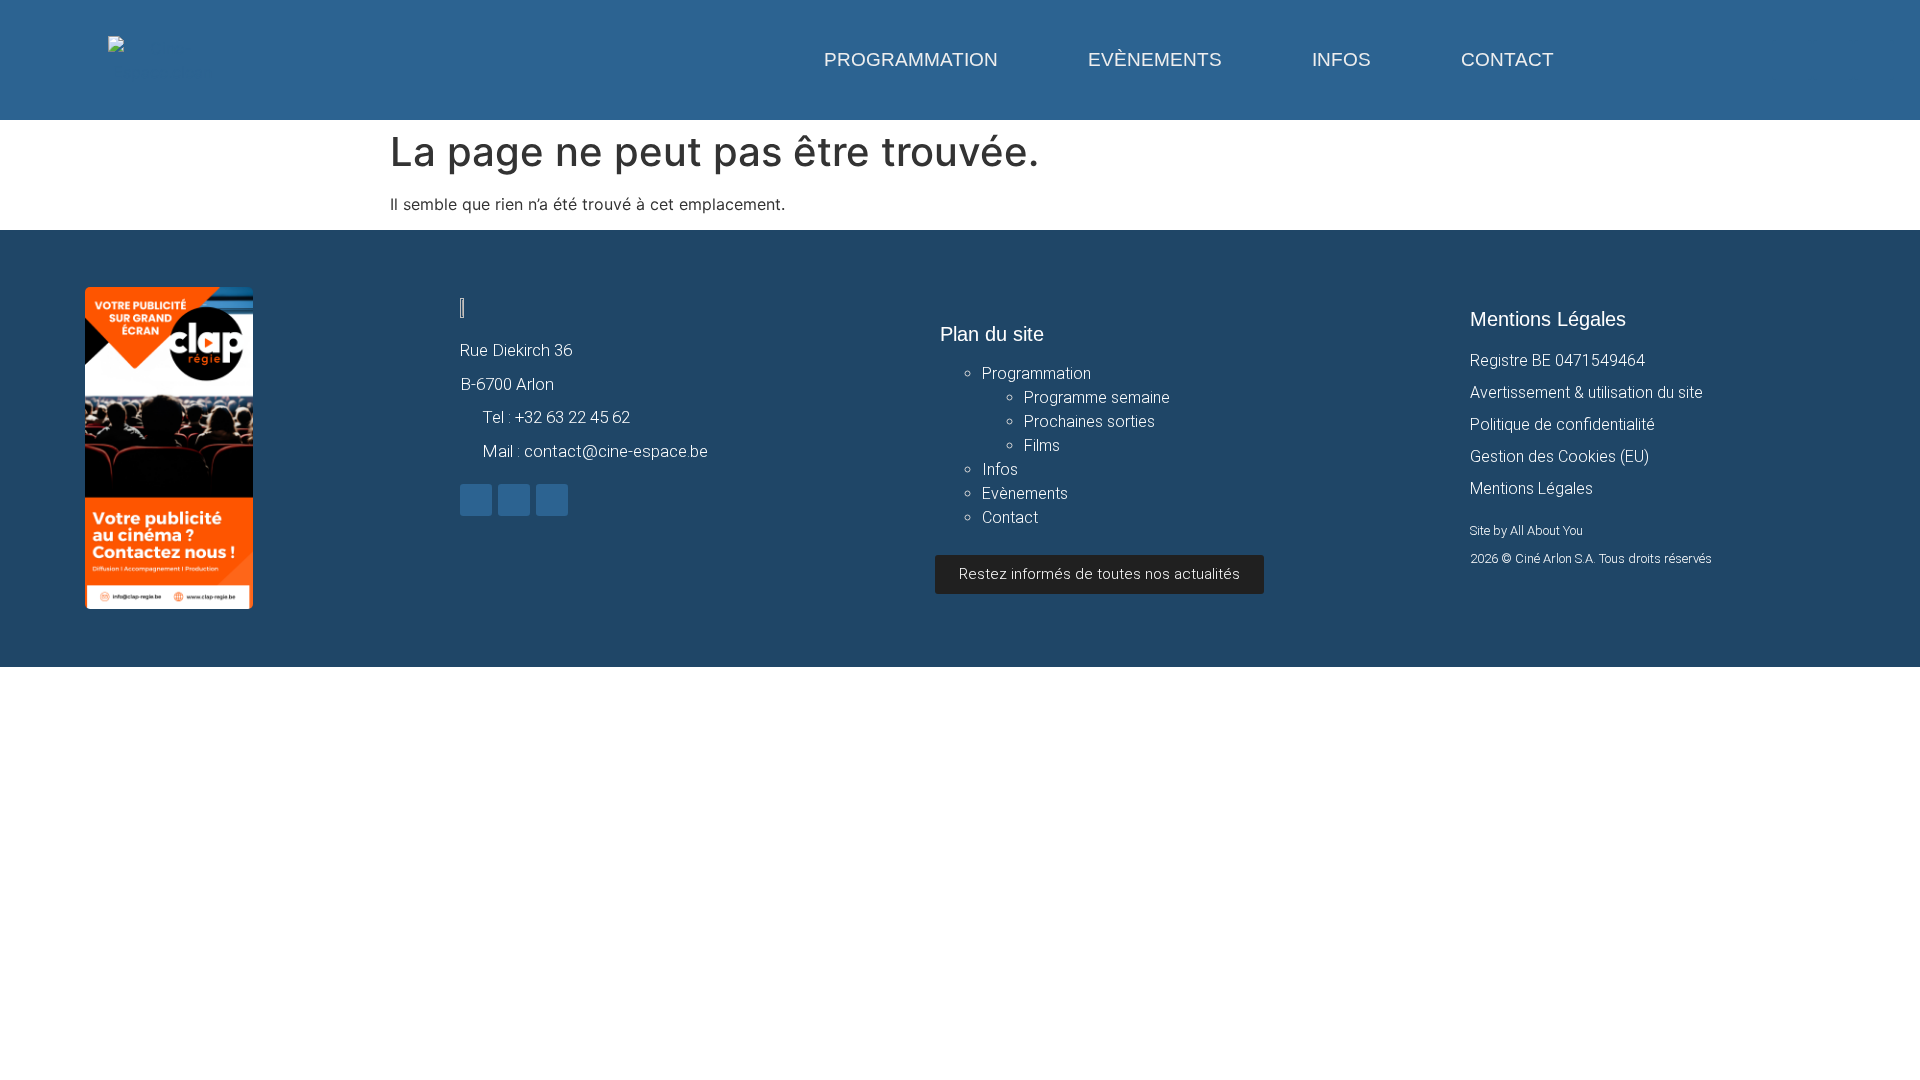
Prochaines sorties (1089, 421)
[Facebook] (1792, 60)
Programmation (911, 59)
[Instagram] (1833, 60)
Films (1042, 445)
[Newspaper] (1874, 60)
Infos (1341, 59)
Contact (1507, 59)
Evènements (1155, 59)
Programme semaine (1097, 397)
